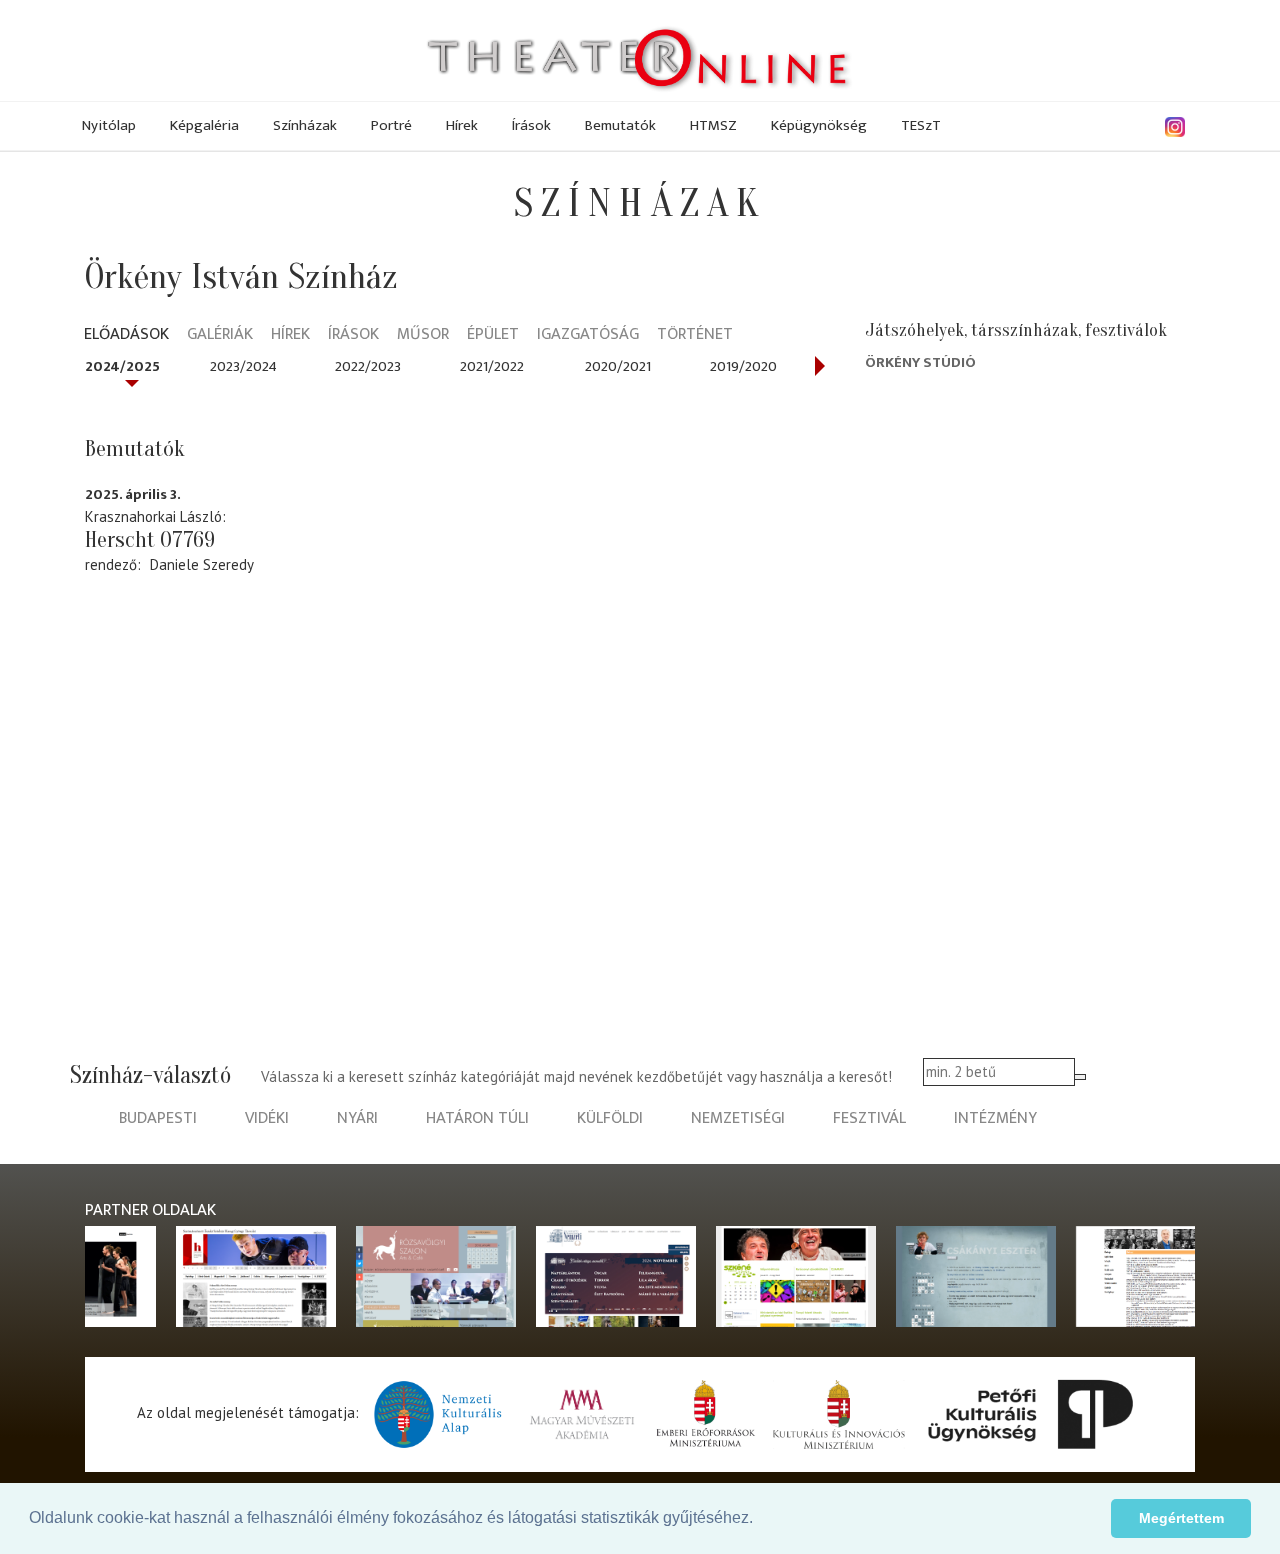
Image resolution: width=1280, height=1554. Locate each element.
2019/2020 (743, 366)
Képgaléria (204, 125)
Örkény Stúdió (920, 362)
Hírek (462, 125)
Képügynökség (819, 125)
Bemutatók (620, 125)
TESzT (921, 125)
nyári (357, 1118)
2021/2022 (492, 366)
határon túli (477, 1118)
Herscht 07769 (150, 540)
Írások (531, 125)
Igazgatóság (588, 335)
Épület (493, 335)
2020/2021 (618, 366)
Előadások (126, 335)
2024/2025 (122, 366)
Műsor (423, 335)
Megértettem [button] (1181, 1518)
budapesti (158, 1118)
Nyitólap (109, 125)
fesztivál (869, 1118)
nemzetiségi (738, 1118)
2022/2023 (368, 366)
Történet (695, 335)
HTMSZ (713, 125)
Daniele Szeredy (202, 564)
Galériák (220, 335)
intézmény (995, 1118)
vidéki (267, 1118)
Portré (391, 125)
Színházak (305, 125)
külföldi (610, 1118)
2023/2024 (243, 366)
